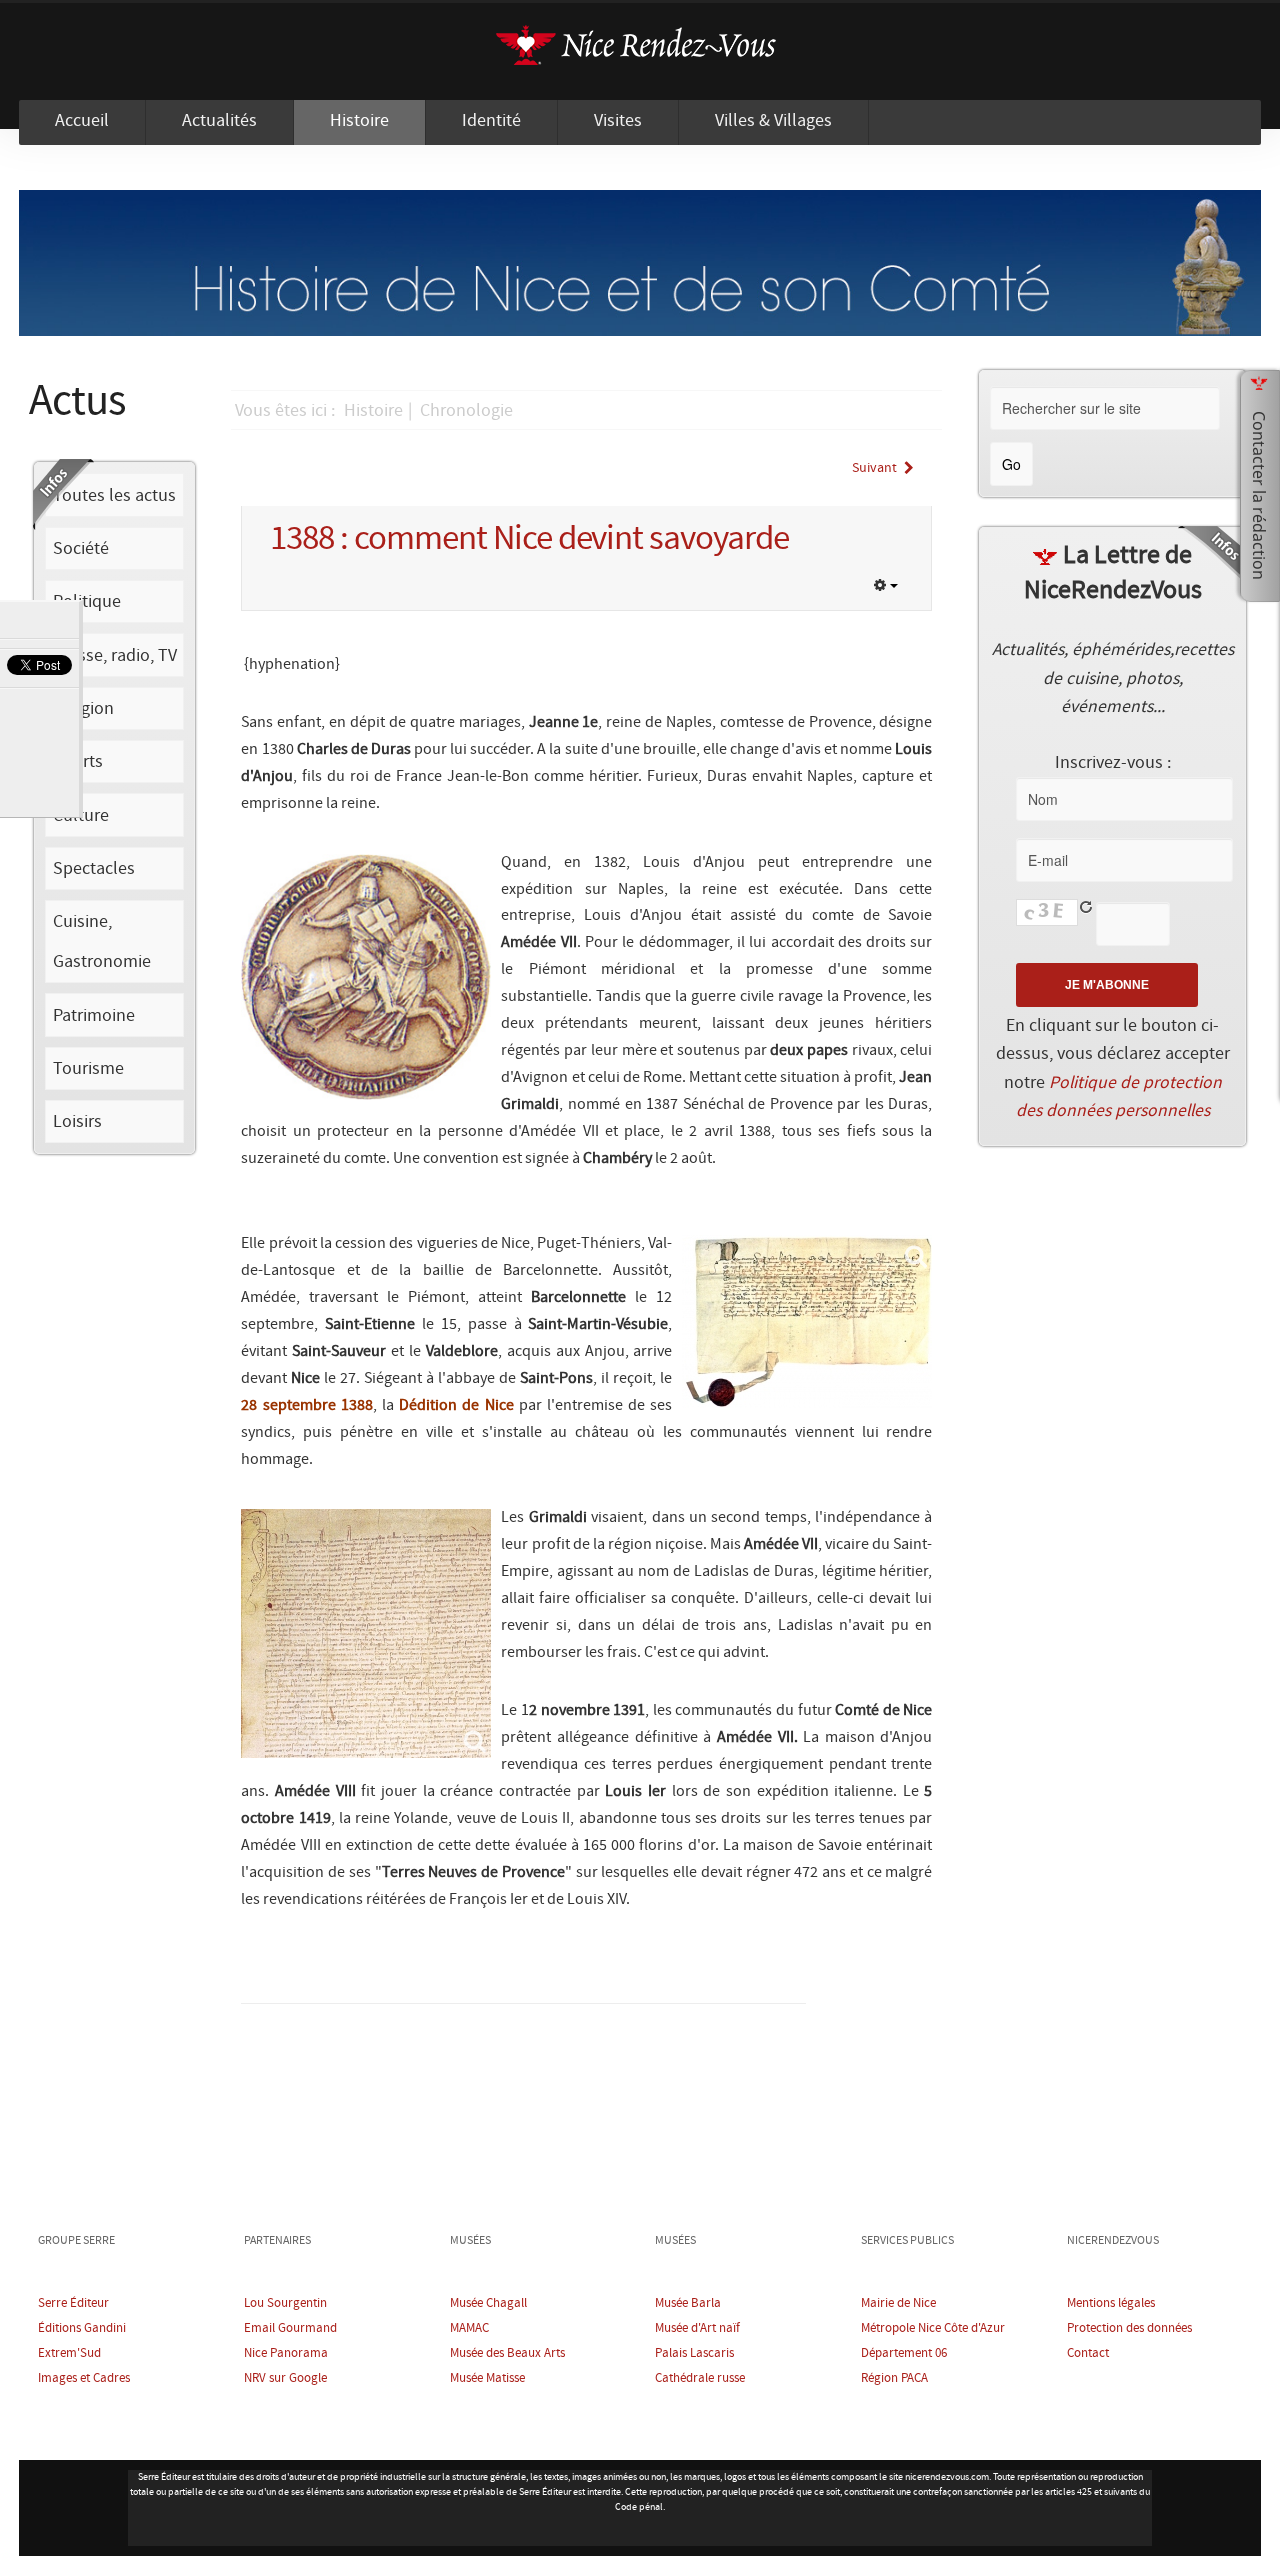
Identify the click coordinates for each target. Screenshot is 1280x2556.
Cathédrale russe (700, 2378)
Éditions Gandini (82, 2328)
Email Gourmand (290, 2328)
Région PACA (894, 2378)
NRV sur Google (285, 2378)
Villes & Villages (773, 121)
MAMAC (469, 2328)
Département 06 (904, 2353)
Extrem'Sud (69, 2353)
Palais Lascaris (694, 2353)
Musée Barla (688, 2303)
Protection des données (1129, 2328)
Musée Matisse (487, 2378)
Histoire (359, 121)
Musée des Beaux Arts (507, 2353)
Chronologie (466, 411)
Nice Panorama (286, 2353)
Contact (1088, 2353)
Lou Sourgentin (285, 2303)
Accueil (82, 121)
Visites (618, 121)
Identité (491, 121)
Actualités (219, 121)
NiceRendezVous (640, 52)
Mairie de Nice (898, 2303)
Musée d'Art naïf (697, 2328)
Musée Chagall (488, 2303)
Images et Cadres (84, 2378)
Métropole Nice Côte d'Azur (933, 2328)
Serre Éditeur (73, 2303)
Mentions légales (1111, 2303)
